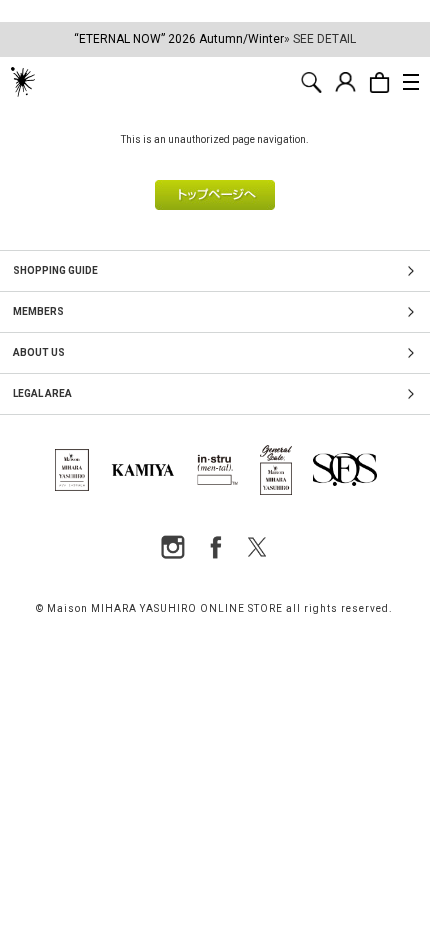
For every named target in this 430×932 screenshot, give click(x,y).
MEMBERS (38, 311)
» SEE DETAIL (320, 39)
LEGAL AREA (42, 393)
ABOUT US (39, 352)
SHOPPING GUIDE (55, 270)
